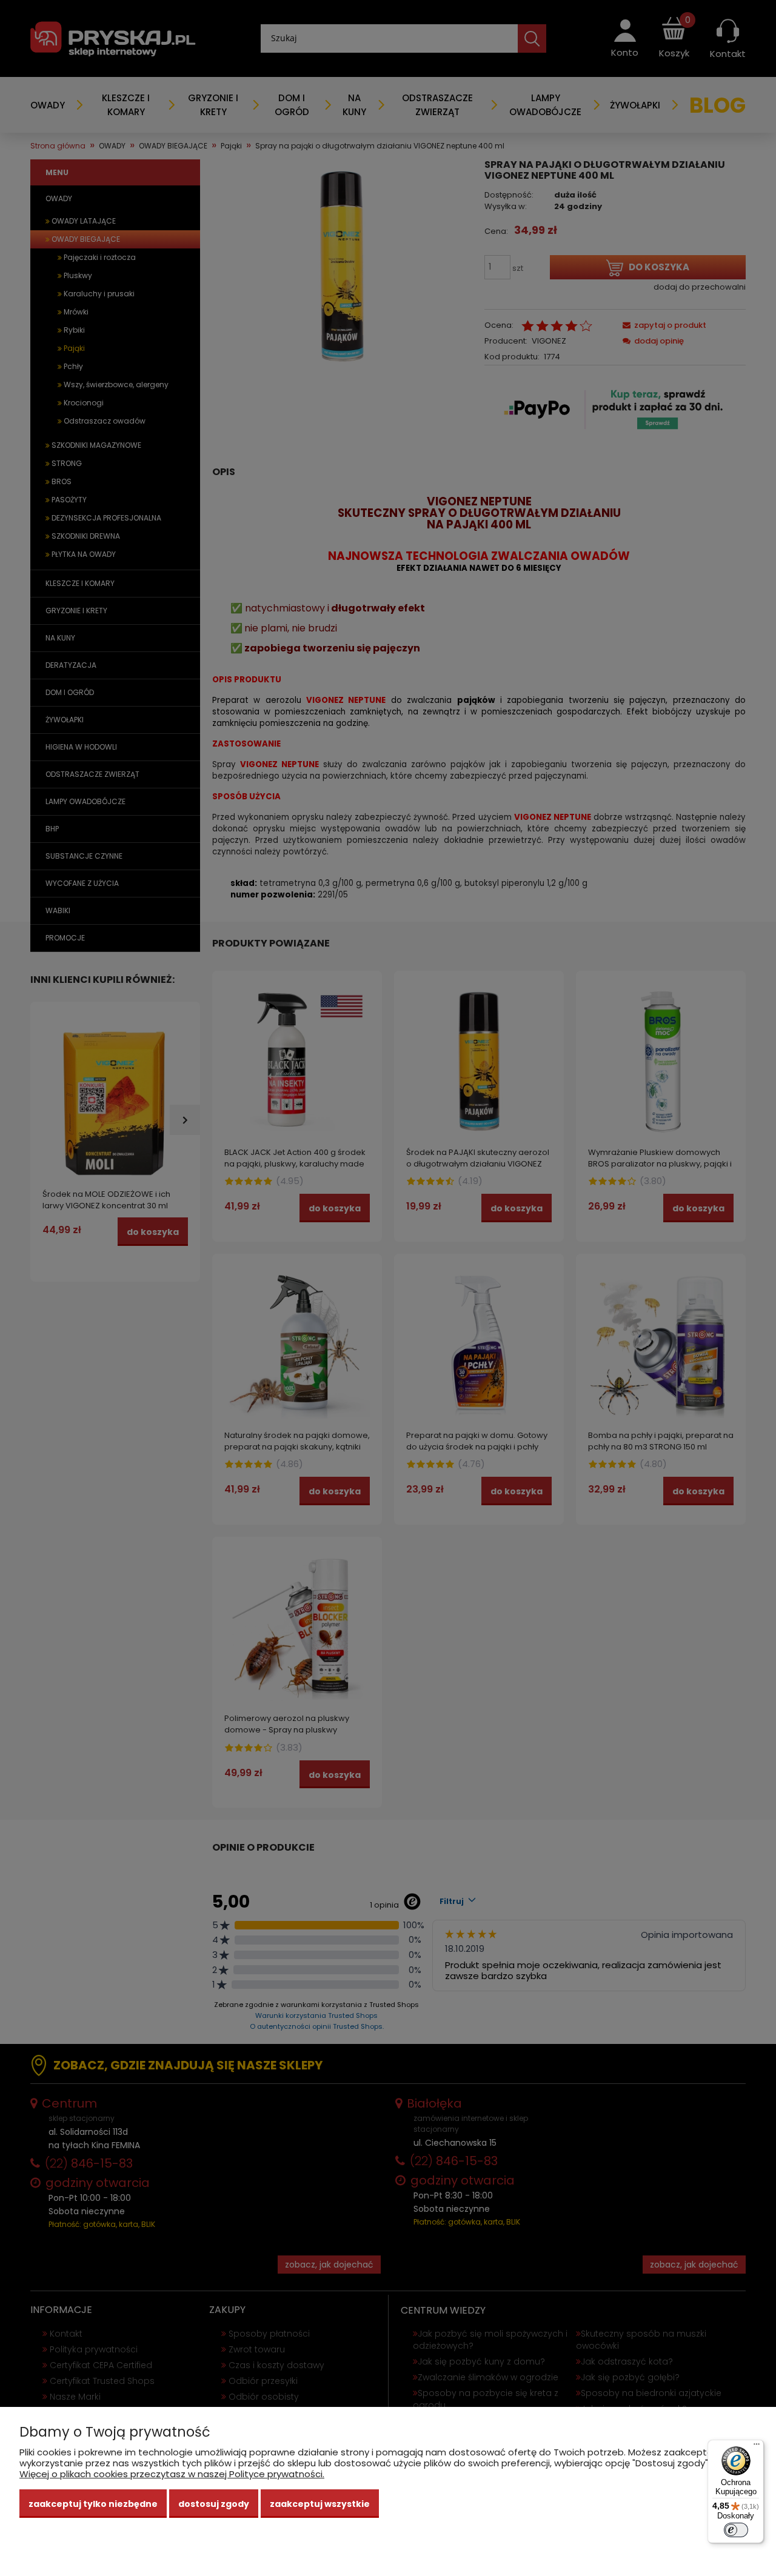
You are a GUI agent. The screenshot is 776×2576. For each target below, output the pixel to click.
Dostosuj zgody (214, 2504)
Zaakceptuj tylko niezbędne (93, 2504)
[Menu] (757, 2447)
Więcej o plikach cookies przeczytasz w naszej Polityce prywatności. (172, 2474)
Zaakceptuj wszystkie (320, 2504)
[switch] (736, 2530)
